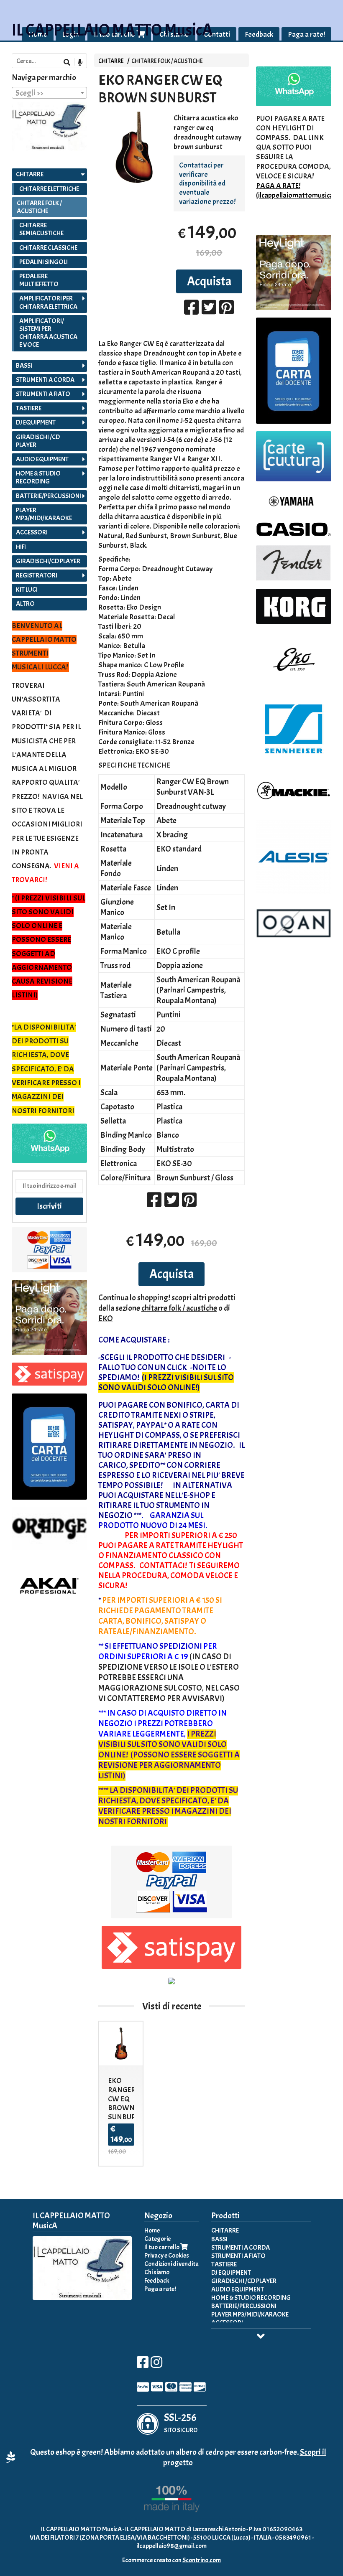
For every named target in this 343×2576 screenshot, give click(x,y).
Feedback (259, 34)
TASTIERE (29, 408)
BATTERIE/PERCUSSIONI (49, 496)
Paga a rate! (306, 34)
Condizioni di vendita (171, 2264)
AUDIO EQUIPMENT (42, 459)
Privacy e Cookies (167, 2256)
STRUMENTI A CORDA (45, 380)
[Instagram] (156, 2365)
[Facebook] (143, 2365)
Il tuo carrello (162, 2247)
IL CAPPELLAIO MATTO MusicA (112, 30)
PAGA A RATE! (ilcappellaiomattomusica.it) (299, 191)
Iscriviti (49, 1206)
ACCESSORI (32, 532)
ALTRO (25, 604)
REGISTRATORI (37, 575)
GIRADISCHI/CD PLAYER (48, 561)
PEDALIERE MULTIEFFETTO (39, 280)
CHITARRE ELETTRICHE (49, 189)
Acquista (209, 281)
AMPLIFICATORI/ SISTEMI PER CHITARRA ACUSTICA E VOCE (48, 333)
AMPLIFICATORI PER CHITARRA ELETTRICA (48, 302)
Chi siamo (157, 2272)
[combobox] (49, 93)
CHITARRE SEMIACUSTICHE (41, 229)
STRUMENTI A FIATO (43, 394)
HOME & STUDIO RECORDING (38, 477)
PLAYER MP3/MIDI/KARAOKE (44, 514)
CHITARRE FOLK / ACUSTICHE (167, 61)
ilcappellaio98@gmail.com (171, 2546)
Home (152, 2230)
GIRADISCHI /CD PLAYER (38, 441)
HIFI (21, 547)
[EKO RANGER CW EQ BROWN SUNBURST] (134, 147)
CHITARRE (111, 61)
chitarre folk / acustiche (179, 1308)
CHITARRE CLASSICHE (48, 248)
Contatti (217, 34)
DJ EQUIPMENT (36, 422)
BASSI (24, 366)
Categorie (157, 2239)
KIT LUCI (27, 590)
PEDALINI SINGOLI (44, 262)
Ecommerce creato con (171, 2560)
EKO (106, 1319)
